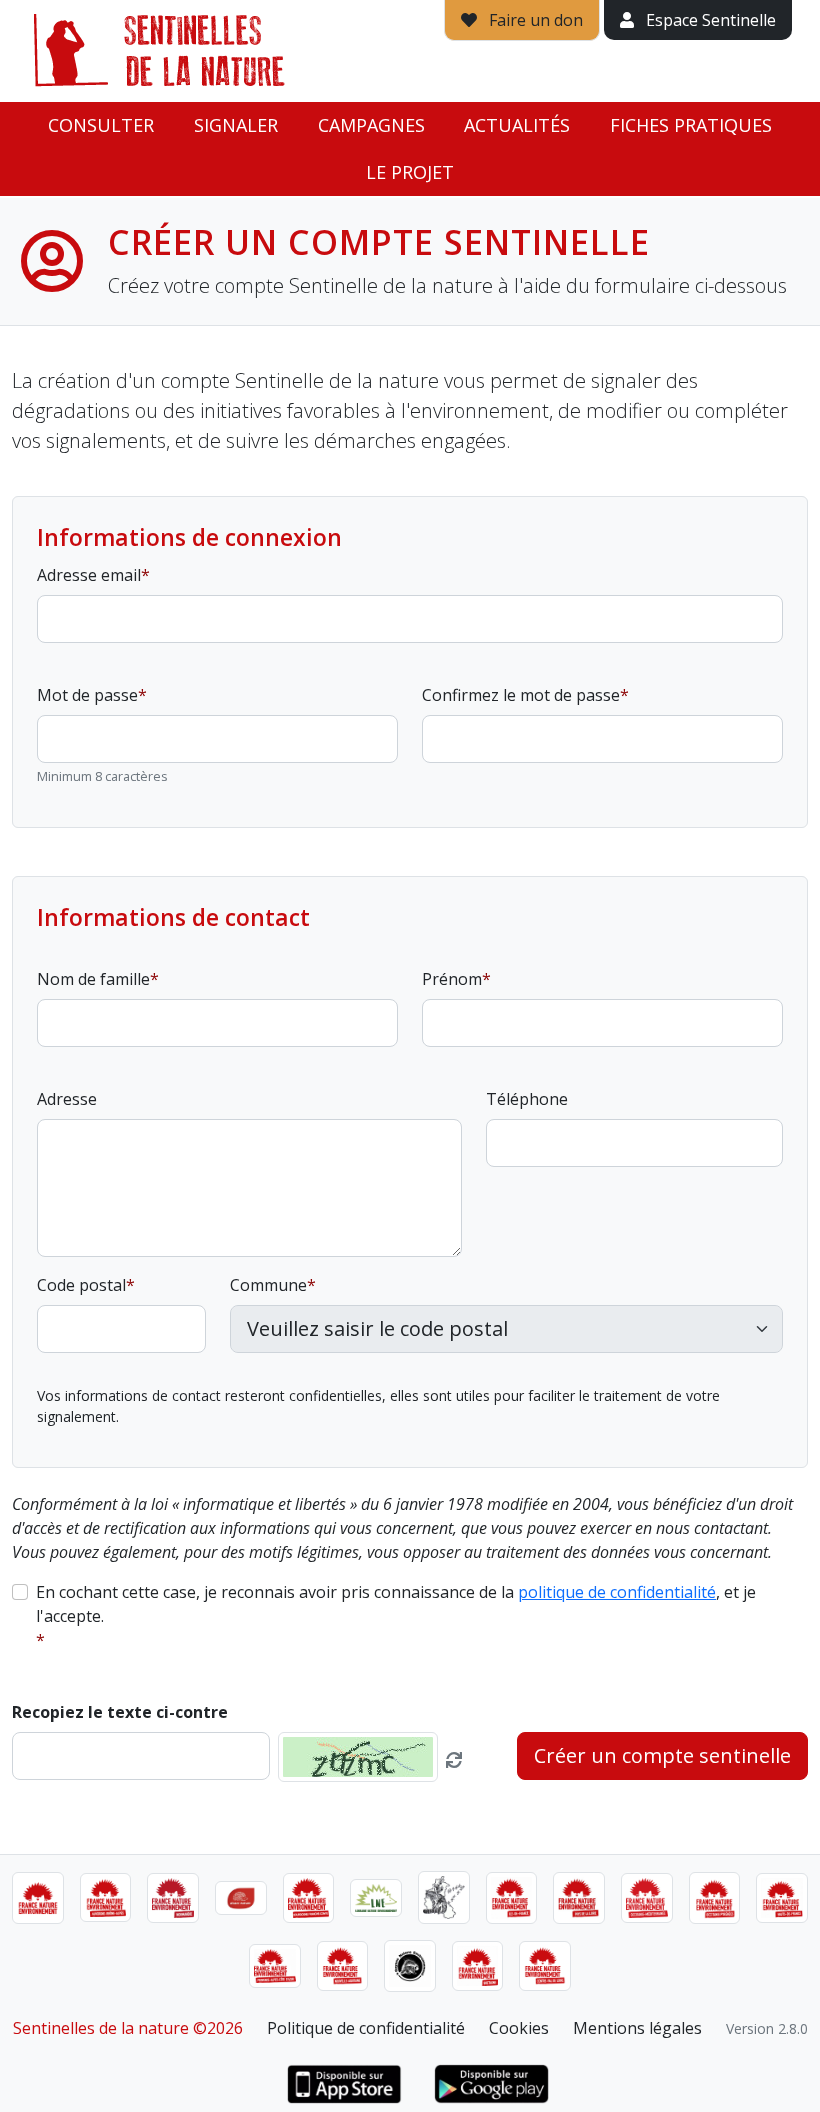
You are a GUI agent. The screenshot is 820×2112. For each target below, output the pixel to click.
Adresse (67, 1099)
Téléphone (527, 1099)
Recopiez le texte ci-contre (120, 1712)
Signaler (236, 125)
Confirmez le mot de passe (521, 695)
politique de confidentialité (617, 1592)
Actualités (517, 125)
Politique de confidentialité (366, 2028)
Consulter (101, 125)
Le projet (410, 172)
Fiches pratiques (691, 125)
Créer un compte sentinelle (662, 1755)
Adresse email (89, 575)
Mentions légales (637, 2028)
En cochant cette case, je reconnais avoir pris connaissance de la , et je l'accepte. (396, 1604)
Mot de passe (87, 695)
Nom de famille (93, 979)
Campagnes (371, 125)
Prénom (452, 979)
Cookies (519, 2028)
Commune (268, 1285)
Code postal (81, 1285)
